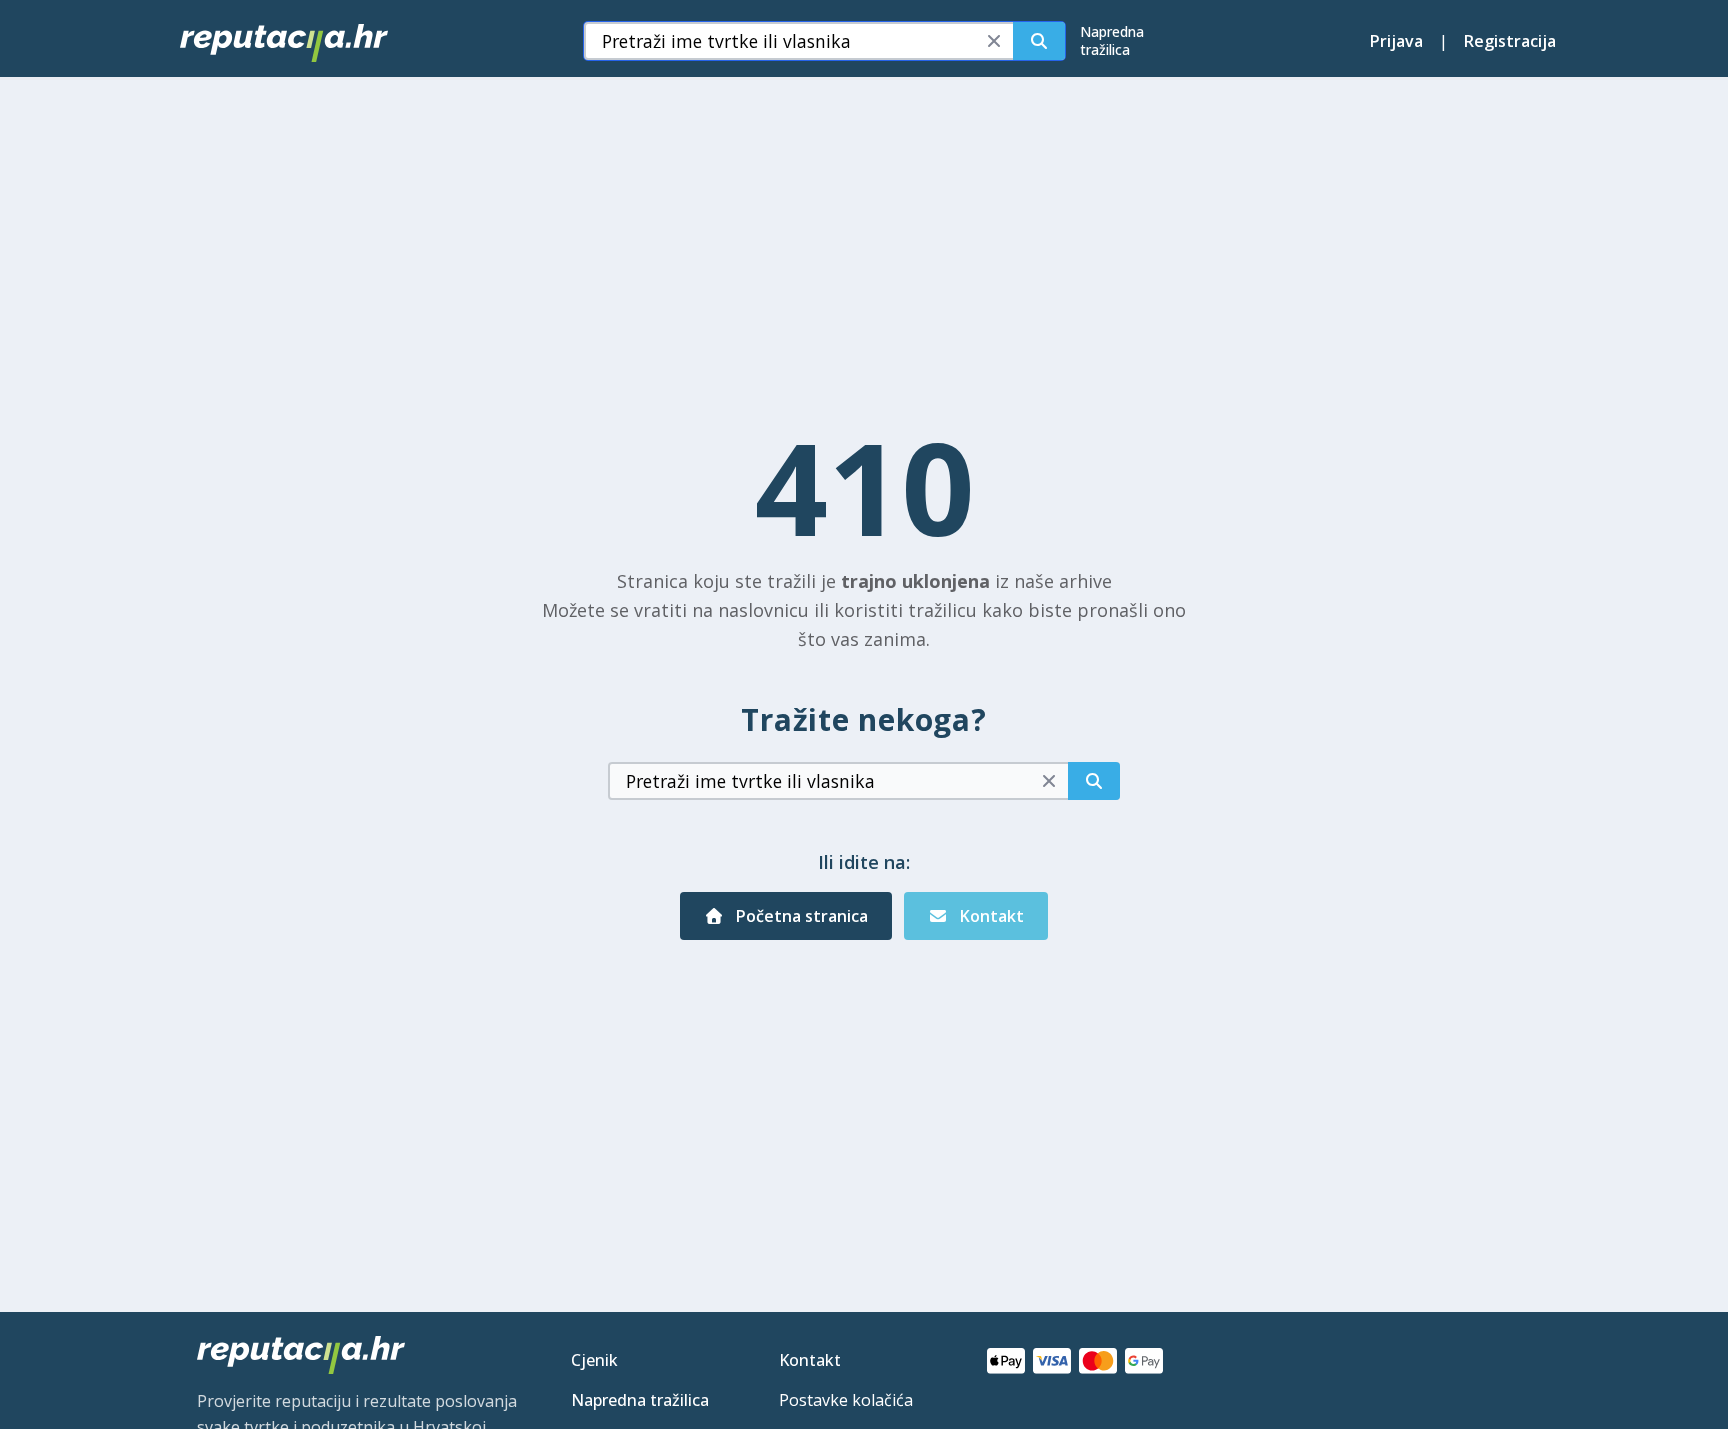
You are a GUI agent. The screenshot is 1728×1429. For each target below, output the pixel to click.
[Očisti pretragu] (994, 41)
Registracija (1510, 41)
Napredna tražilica (640, 1400)
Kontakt (990, 916)
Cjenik (594, 1360)
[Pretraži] (1039, 41)
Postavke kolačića (846, 1400)
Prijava (1396, 41)
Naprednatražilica (1112, 40)
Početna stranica (800, 916)
